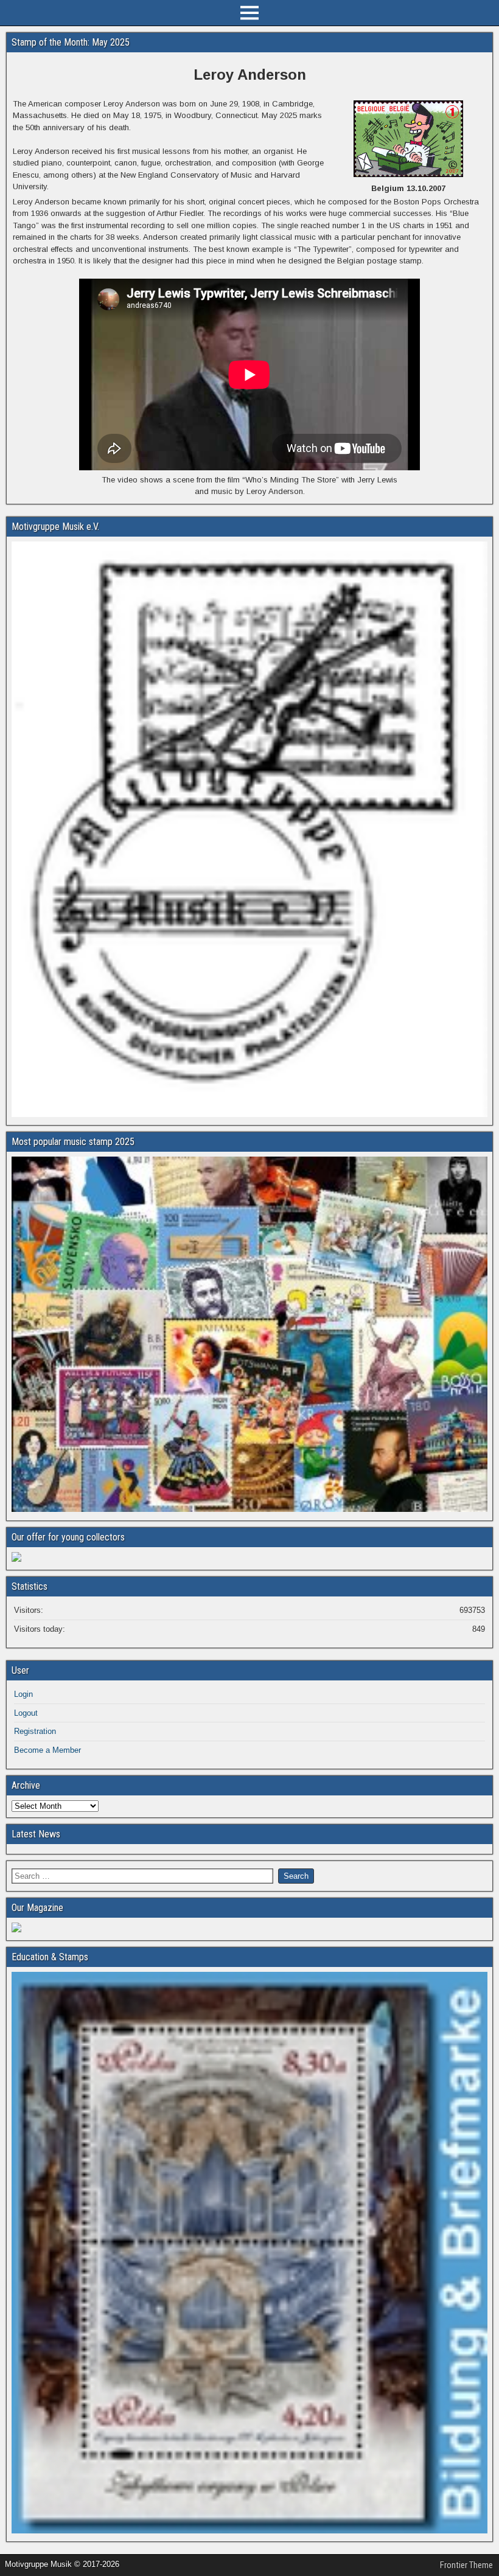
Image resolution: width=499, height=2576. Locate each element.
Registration (35, 1731)
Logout (26, 1713)
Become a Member (47, 1750)
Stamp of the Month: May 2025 (71, 42)
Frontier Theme (466, 2565)
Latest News (36, 1834)
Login (23, 1694)
